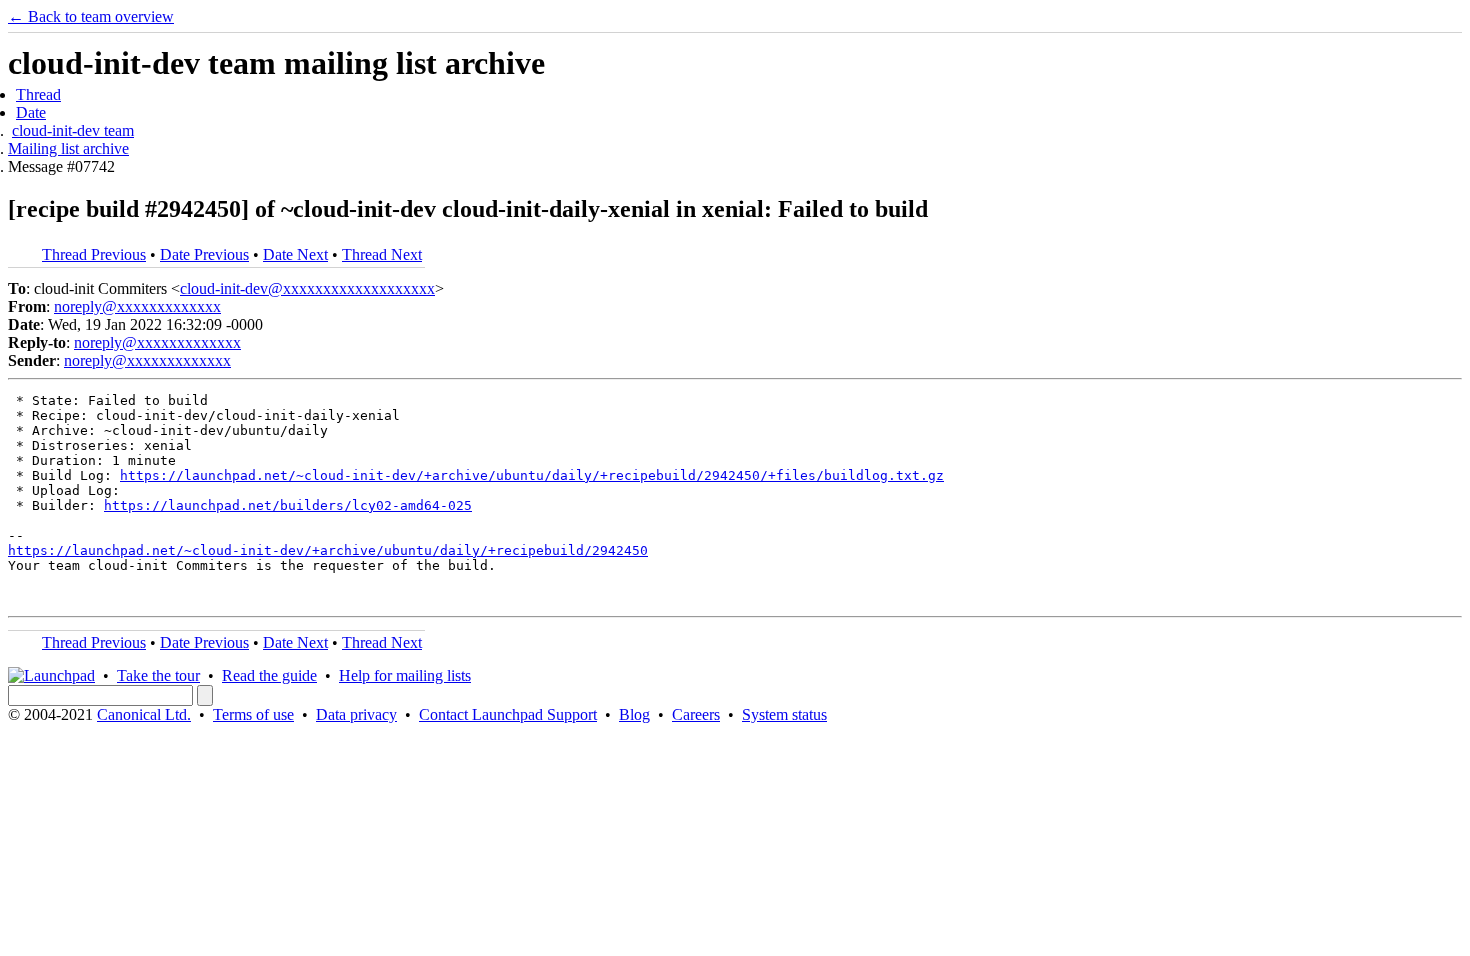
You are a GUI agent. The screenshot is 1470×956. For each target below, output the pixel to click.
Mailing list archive (68, 148)
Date (31, 112)
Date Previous (204, 254)
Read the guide (269, 675)
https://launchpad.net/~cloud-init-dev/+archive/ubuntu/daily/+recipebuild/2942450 (328, 550)
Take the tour (158, 675)
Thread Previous (94, 254)
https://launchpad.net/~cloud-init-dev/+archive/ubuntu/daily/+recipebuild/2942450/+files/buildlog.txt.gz (532, 475)
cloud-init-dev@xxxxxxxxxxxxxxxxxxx (307, 288)
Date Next (295, 254)
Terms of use (253, 714)
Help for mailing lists (405, 675)
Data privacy (356, 714)
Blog (634, 714)
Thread (38, 94)
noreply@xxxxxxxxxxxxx (137, 306)
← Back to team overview (91, 16)
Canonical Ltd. (144, 714)
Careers (696, 714)
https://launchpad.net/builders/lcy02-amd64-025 (288, 505)
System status (784, 714)
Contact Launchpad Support (508, 714)
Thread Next (382, 254)
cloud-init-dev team (73, 130)
